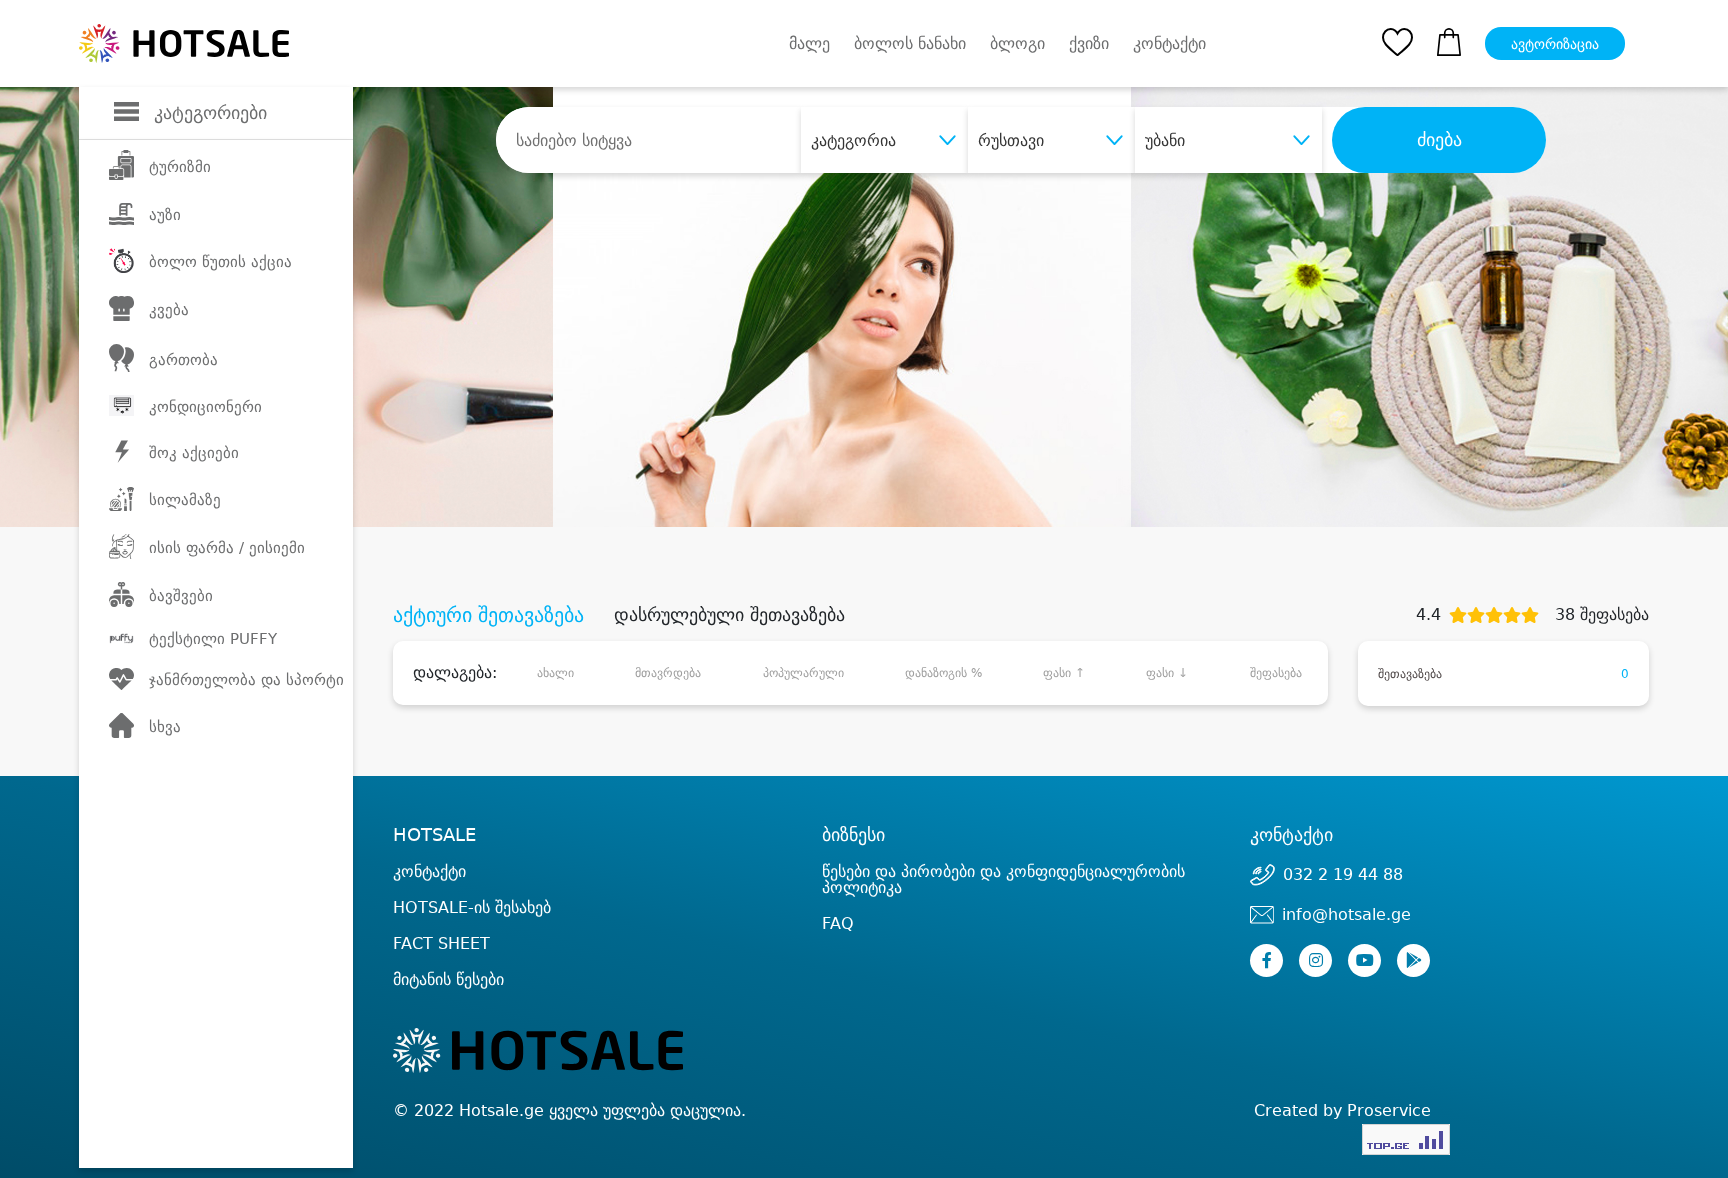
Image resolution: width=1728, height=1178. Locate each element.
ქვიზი (1089, 43)
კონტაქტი (1169, 44)
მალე (809, 43)
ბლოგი (1017, 43)
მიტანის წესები (448, 979)
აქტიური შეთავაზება (488, 615)
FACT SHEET (441, 943)
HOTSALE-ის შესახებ (472, 907)
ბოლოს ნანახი (910, 43)
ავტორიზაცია (1555, 44)
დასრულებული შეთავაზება (729, 615)
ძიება (1439, 140)
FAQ (838, 923)
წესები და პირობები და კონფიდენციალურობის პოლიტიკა (1003, 879)
